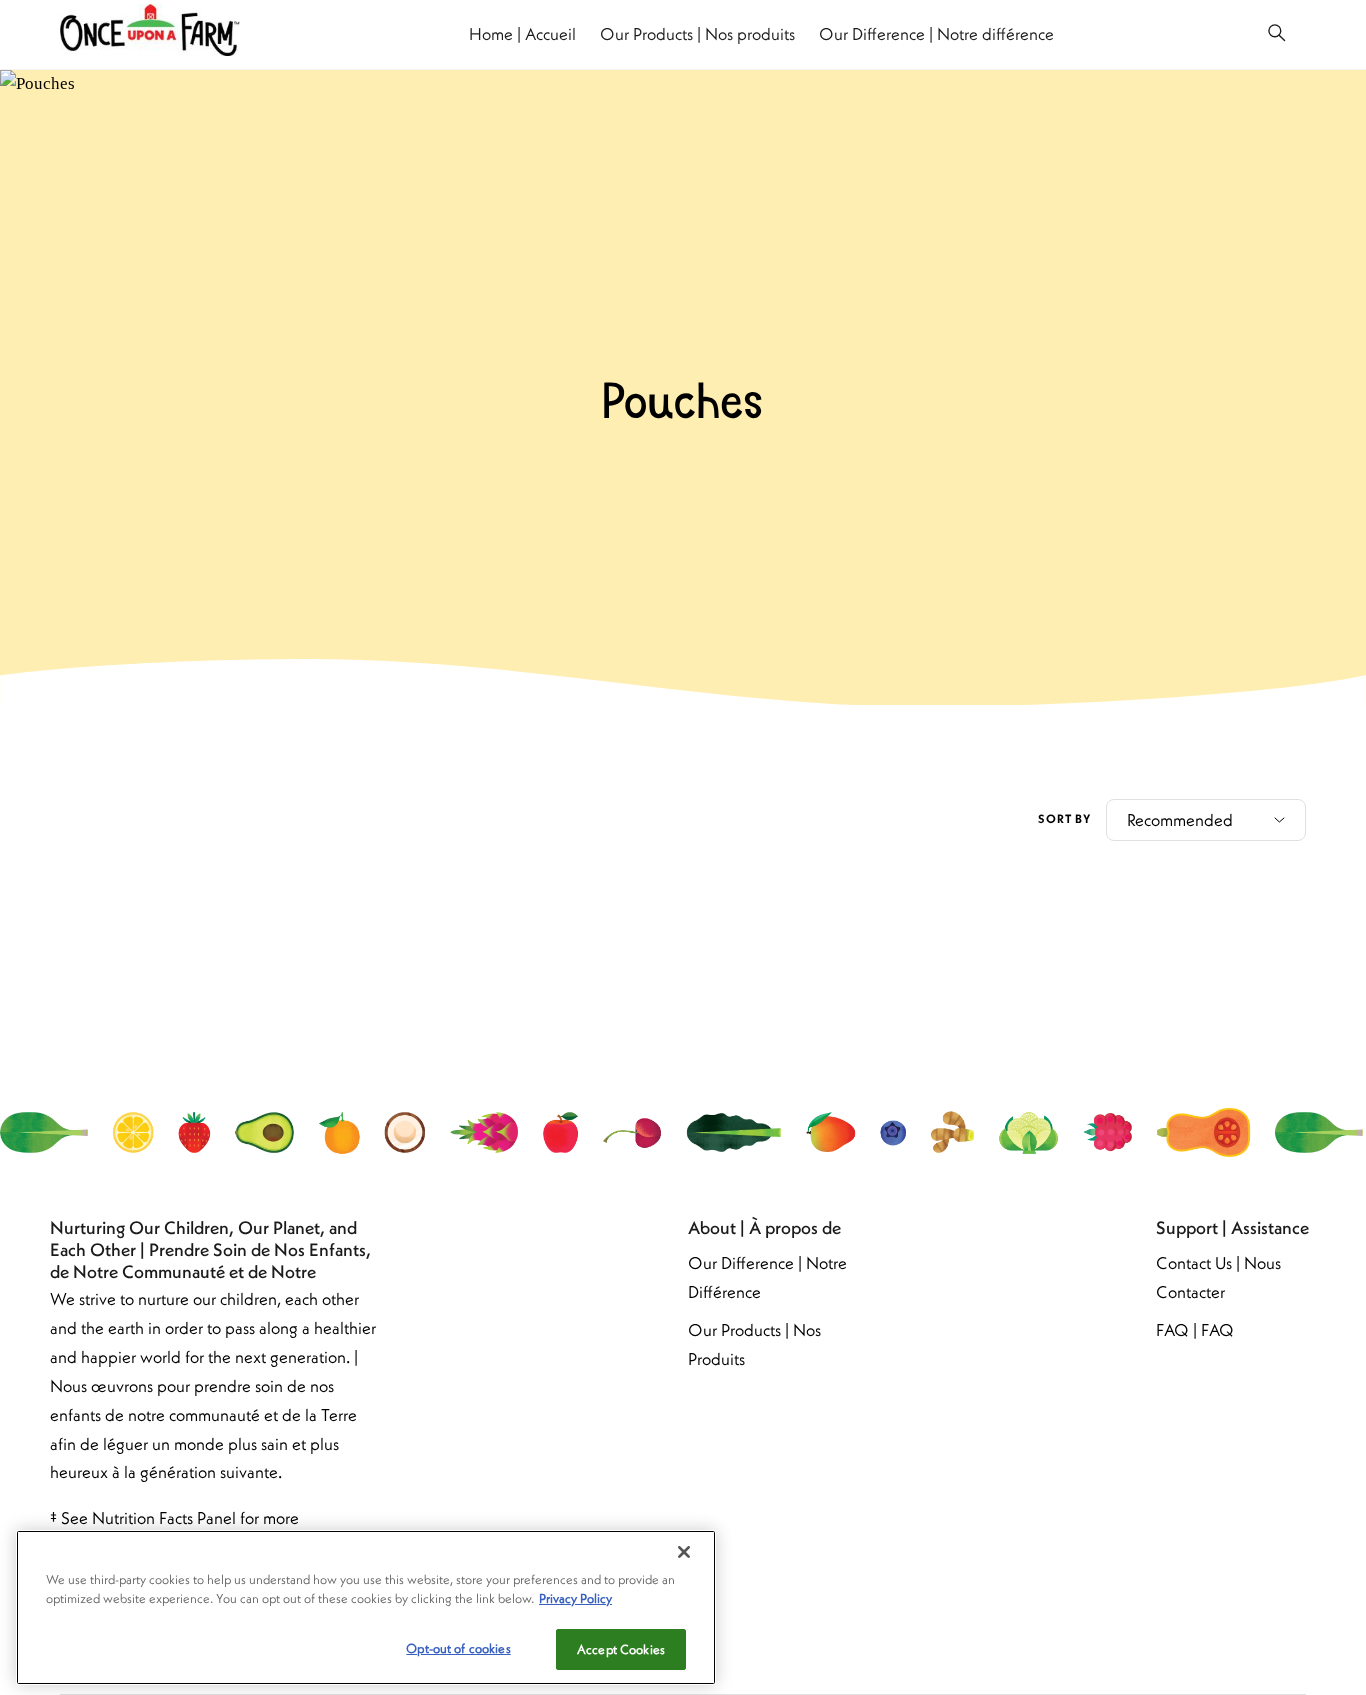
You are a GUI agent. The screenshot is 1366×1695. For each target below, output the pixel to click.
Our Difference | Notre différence (936, 34)
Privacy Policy (575, 1599)
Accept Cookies (621, 1649)
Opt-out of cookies (458, 1648)
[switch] (1277, 34)
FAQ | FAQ (1195, 1330)
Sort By (1064, 818)
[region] (366, 1607)
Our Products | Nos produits (697, 34)
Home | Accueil (522, 34)
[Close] (684, 1552)
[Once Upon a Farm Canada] (150, 34)
